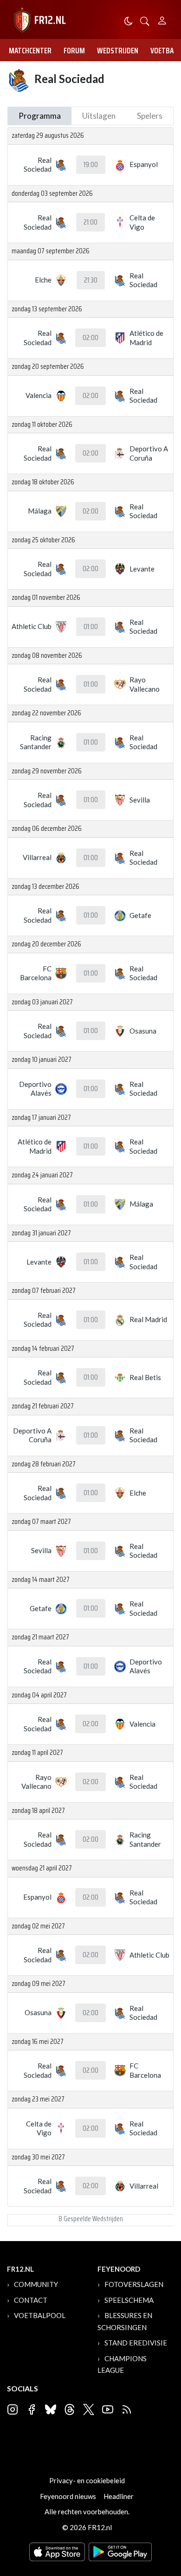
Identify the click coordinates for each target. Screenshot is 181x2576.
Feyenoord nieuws (68, 2496)
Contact (31, 2300)
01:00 (91, 627)
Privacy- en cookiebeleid (87, 2480)
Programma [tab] (40, 116)
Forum (74, 51)
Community (36, 2284)
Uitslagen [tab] (99, 116)
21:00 (90, 222)
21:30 (91, 280)
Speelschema (129, 2300)
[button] (145, 20)
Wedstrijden (118, 51)
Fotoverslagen (134, 2284)
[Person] (162, 19)
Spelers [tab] (150, 116)
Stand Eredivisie (136, 2343)
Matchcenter (30, 51)
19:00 (91, 165)
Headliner (119, 2496)
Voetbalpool (40, 2315)
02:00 (90, 338)
